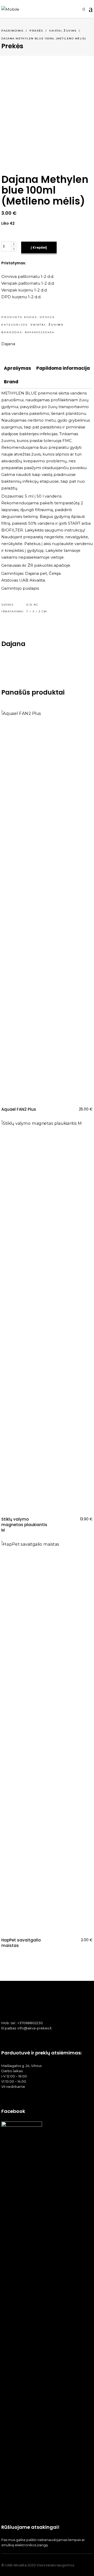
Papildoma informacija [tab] (63, 368)
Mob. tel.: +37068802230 (22, 2023)
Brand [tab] (11, 382)
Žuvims (70, 31)
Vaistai (55, 31)
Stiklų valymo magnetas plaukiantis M (24, 1525)
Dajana (8, 344)
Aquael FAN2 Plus (19, 1109)
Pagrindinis (12, 31)
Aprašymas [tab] (17, 368)
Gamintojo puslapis (20, 588)
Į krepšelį (39, 247)
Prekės (36, 31)
